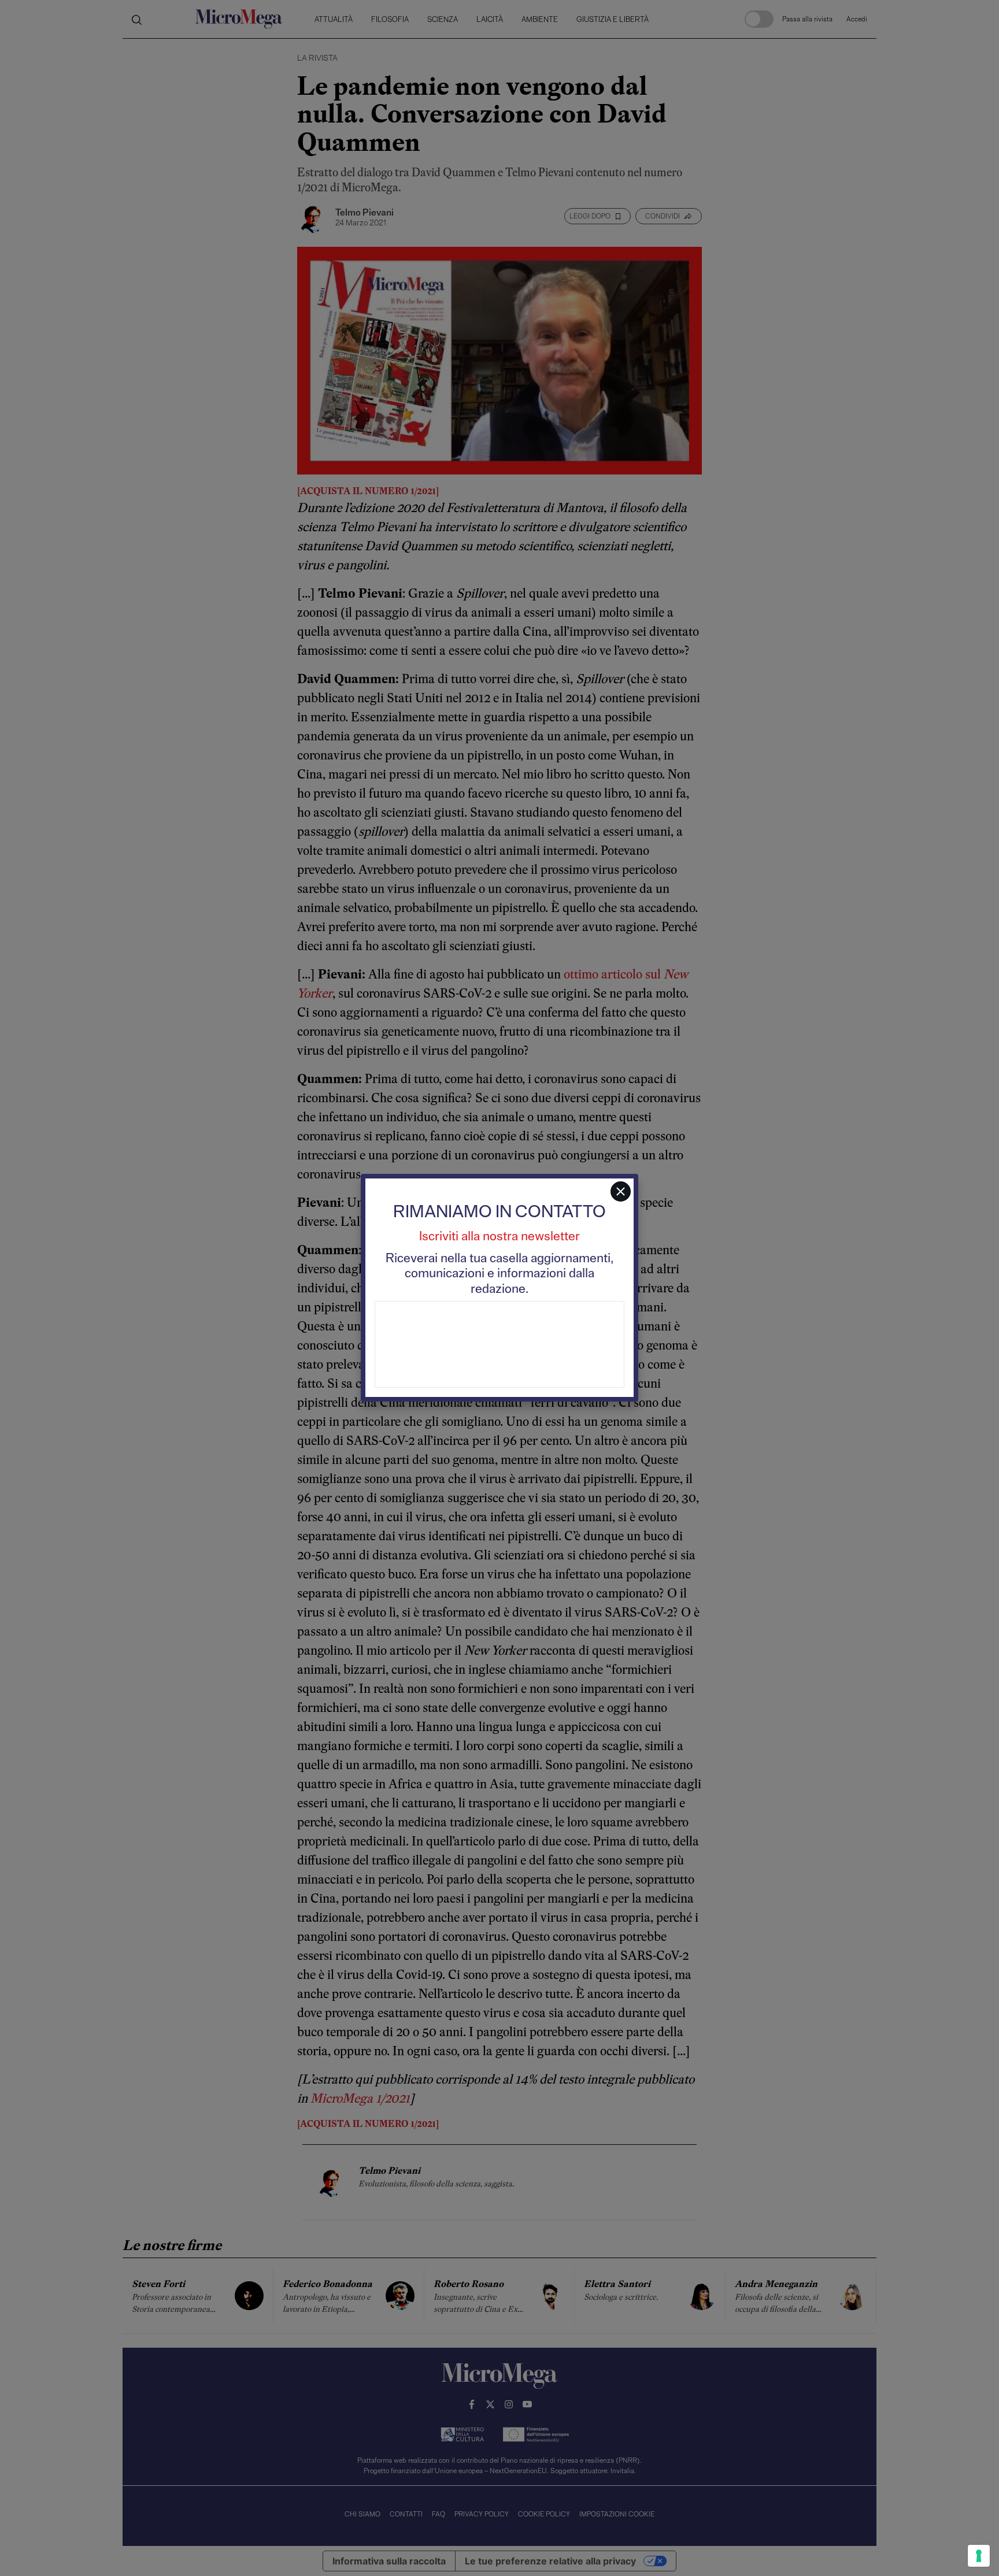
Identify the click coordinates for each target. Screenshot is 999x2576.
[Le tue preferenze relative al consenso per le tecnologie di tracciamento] (979, 2556)
